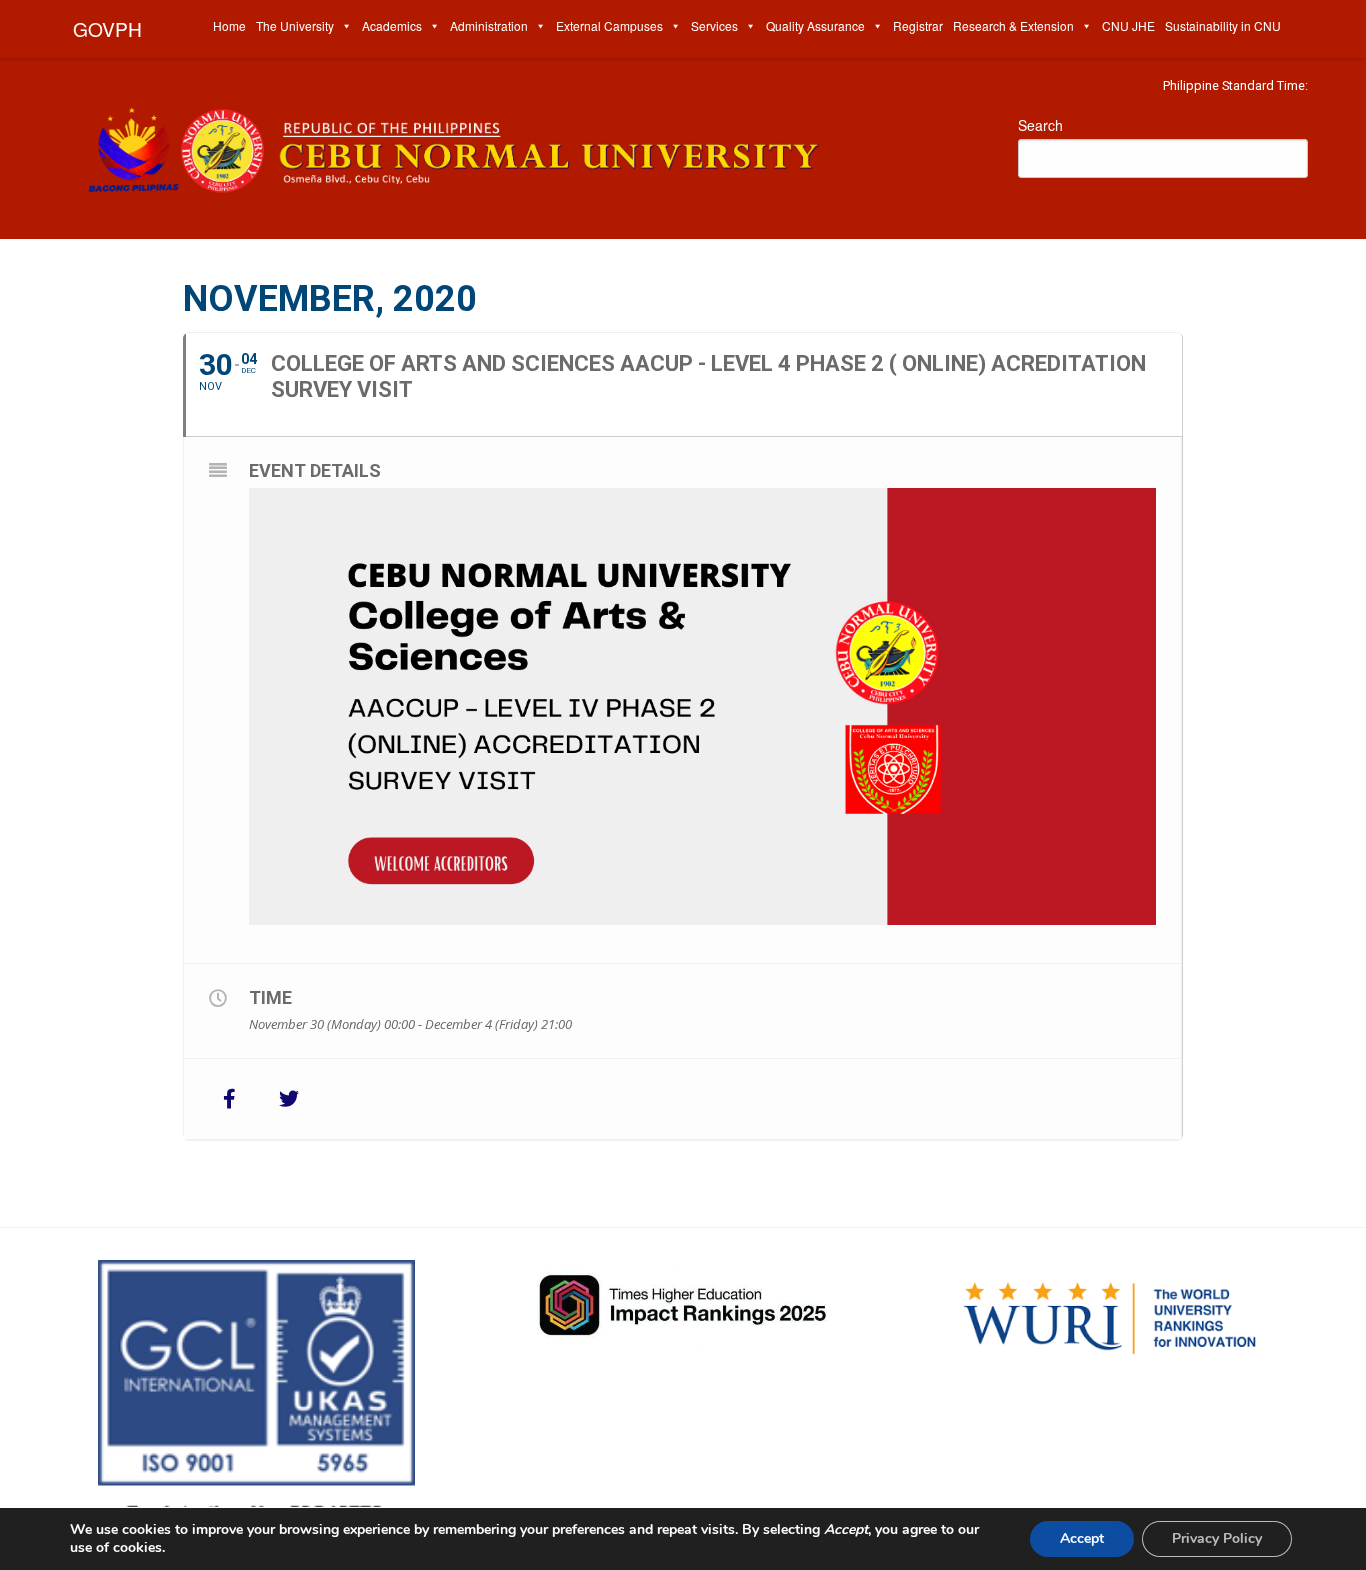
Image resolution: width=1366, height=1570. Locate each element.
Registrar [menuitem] (918, 25)
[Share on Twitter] (289, 1099)
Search (1040, 125)
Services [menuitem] (714, 25)
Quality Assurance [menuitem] (815, 25)
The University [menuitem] (295, 25)
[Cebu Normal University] (523, 145)
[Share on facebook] (229, 1099)
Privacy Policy (1217, 1538)
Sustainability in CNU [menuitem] (1223, 25)
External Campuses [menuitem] (609, 25)
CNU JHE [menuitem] (1128, 25)
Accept (1082, 1538)
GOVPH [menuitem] (107, 28)
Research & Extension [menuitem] (1013, 25)
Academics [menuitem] (392, 25)
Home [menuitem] (229, 25)
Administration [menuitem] (489, 25)
